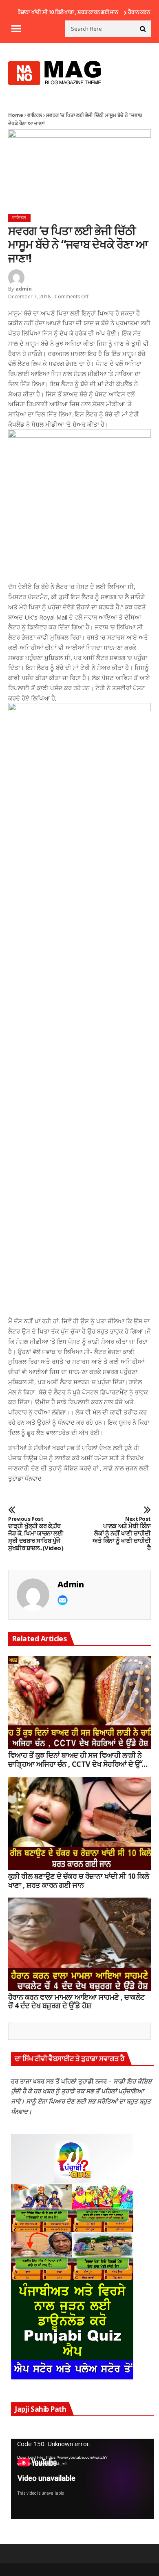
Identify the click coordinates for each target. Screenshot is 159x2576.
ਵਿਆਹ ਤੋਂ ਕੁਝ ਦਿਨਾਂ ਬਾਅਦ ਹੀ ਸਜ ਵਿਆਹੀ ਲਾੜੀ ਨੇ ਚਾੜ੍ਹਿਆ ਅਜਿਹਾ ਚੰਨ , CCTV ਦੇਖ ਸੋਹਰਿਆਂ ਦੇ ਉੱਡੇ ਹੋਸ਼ (77, 1760)
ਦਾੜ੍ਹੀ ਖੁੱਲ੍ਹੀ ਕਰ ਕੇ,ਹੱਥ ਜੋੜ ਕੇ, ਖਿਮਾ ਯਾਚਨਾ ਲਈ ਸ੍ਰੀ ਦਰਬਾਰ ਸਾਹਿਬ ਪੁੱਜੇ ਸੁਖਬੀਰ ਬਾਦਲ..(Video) (36, 1534)
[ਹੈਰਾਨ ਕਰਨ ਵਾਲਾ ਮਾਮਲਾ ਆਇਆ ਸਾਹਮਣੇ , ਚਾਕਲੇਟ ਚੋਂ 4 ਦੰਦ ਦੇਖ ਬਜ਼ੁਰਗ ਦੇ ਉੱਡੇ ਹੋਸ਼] (79, 1944)
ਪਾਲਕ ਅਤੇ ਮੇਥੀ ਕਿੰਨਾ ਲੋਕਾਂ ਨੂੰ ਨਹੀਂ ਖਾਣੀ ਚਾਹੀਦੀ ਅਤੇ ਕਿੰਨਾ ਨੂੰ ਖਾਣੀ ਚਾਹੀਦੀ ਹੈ (122, 1534)
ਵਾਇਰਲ (35, 115)
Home (16, 115)
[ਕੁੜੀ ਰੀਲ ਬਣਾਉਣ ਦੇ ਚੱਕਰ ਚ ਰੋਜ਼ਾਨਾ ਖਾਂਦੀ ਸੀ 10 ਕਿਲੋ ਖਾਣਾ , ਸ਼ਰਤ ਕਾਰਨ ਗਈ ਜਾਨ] (79, 1824)
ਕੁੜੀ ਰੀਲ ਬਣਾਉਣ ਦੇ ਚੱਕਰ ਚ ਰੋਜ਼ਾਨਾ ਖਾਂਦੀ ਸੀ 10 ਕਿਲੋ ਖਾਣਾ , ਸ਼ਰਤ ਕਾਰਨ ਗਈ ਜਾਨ (78, 1881)
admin (24, 289)
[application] (82, 2479)
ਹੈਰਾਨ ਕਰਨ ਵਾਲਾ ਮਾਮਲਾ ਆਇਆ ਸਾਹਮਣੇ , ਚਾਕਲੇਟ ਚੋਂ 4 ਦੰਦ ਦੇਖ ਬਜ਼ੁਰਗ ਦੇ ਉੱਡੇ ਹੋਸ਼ (77, 2002)
